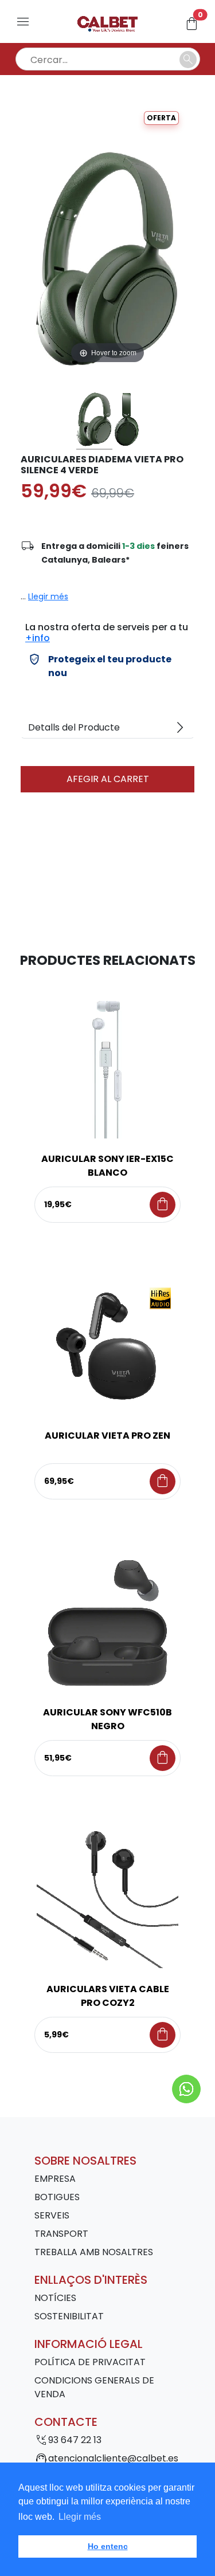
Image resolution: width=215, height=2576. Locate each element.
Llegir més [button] (80, 2517)
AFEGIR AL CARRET (108, 779)
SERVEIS (52, 2215)
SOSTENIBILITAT (69, 2316)
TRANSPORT (61, 2234)
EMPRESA (55, 2179)
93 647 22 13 (75, 2440)
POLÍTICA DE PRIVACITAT (90, 2362)
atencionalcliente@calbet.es (113, 2458)
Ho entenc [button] (108, 2546)
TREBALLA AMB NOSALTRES (94, 2252)
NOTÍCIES (55, 2298)
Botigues (57, 2197)
